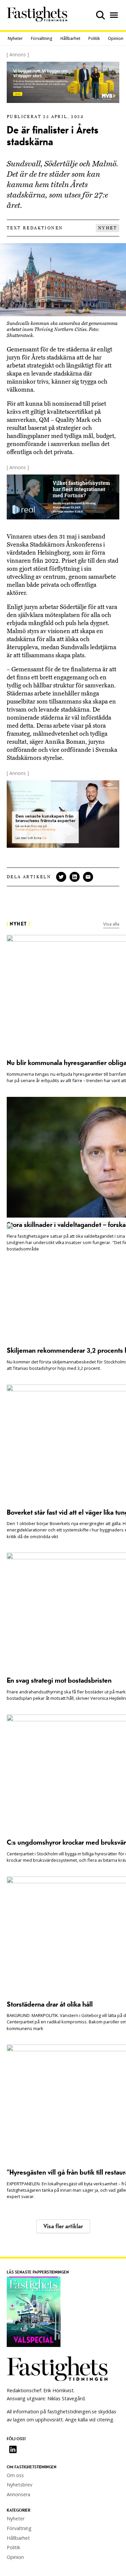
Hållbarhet (70, 38)
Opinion (116, 38)
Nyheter (15, 38)
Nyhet (108, 228)
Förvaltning (42, 38)
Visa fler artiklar (63, 2226)
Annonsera (18, 2494)
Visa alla (111, 924)
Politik (94, 38)
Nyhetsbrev (19, 2485)
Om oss (15, 2475)
